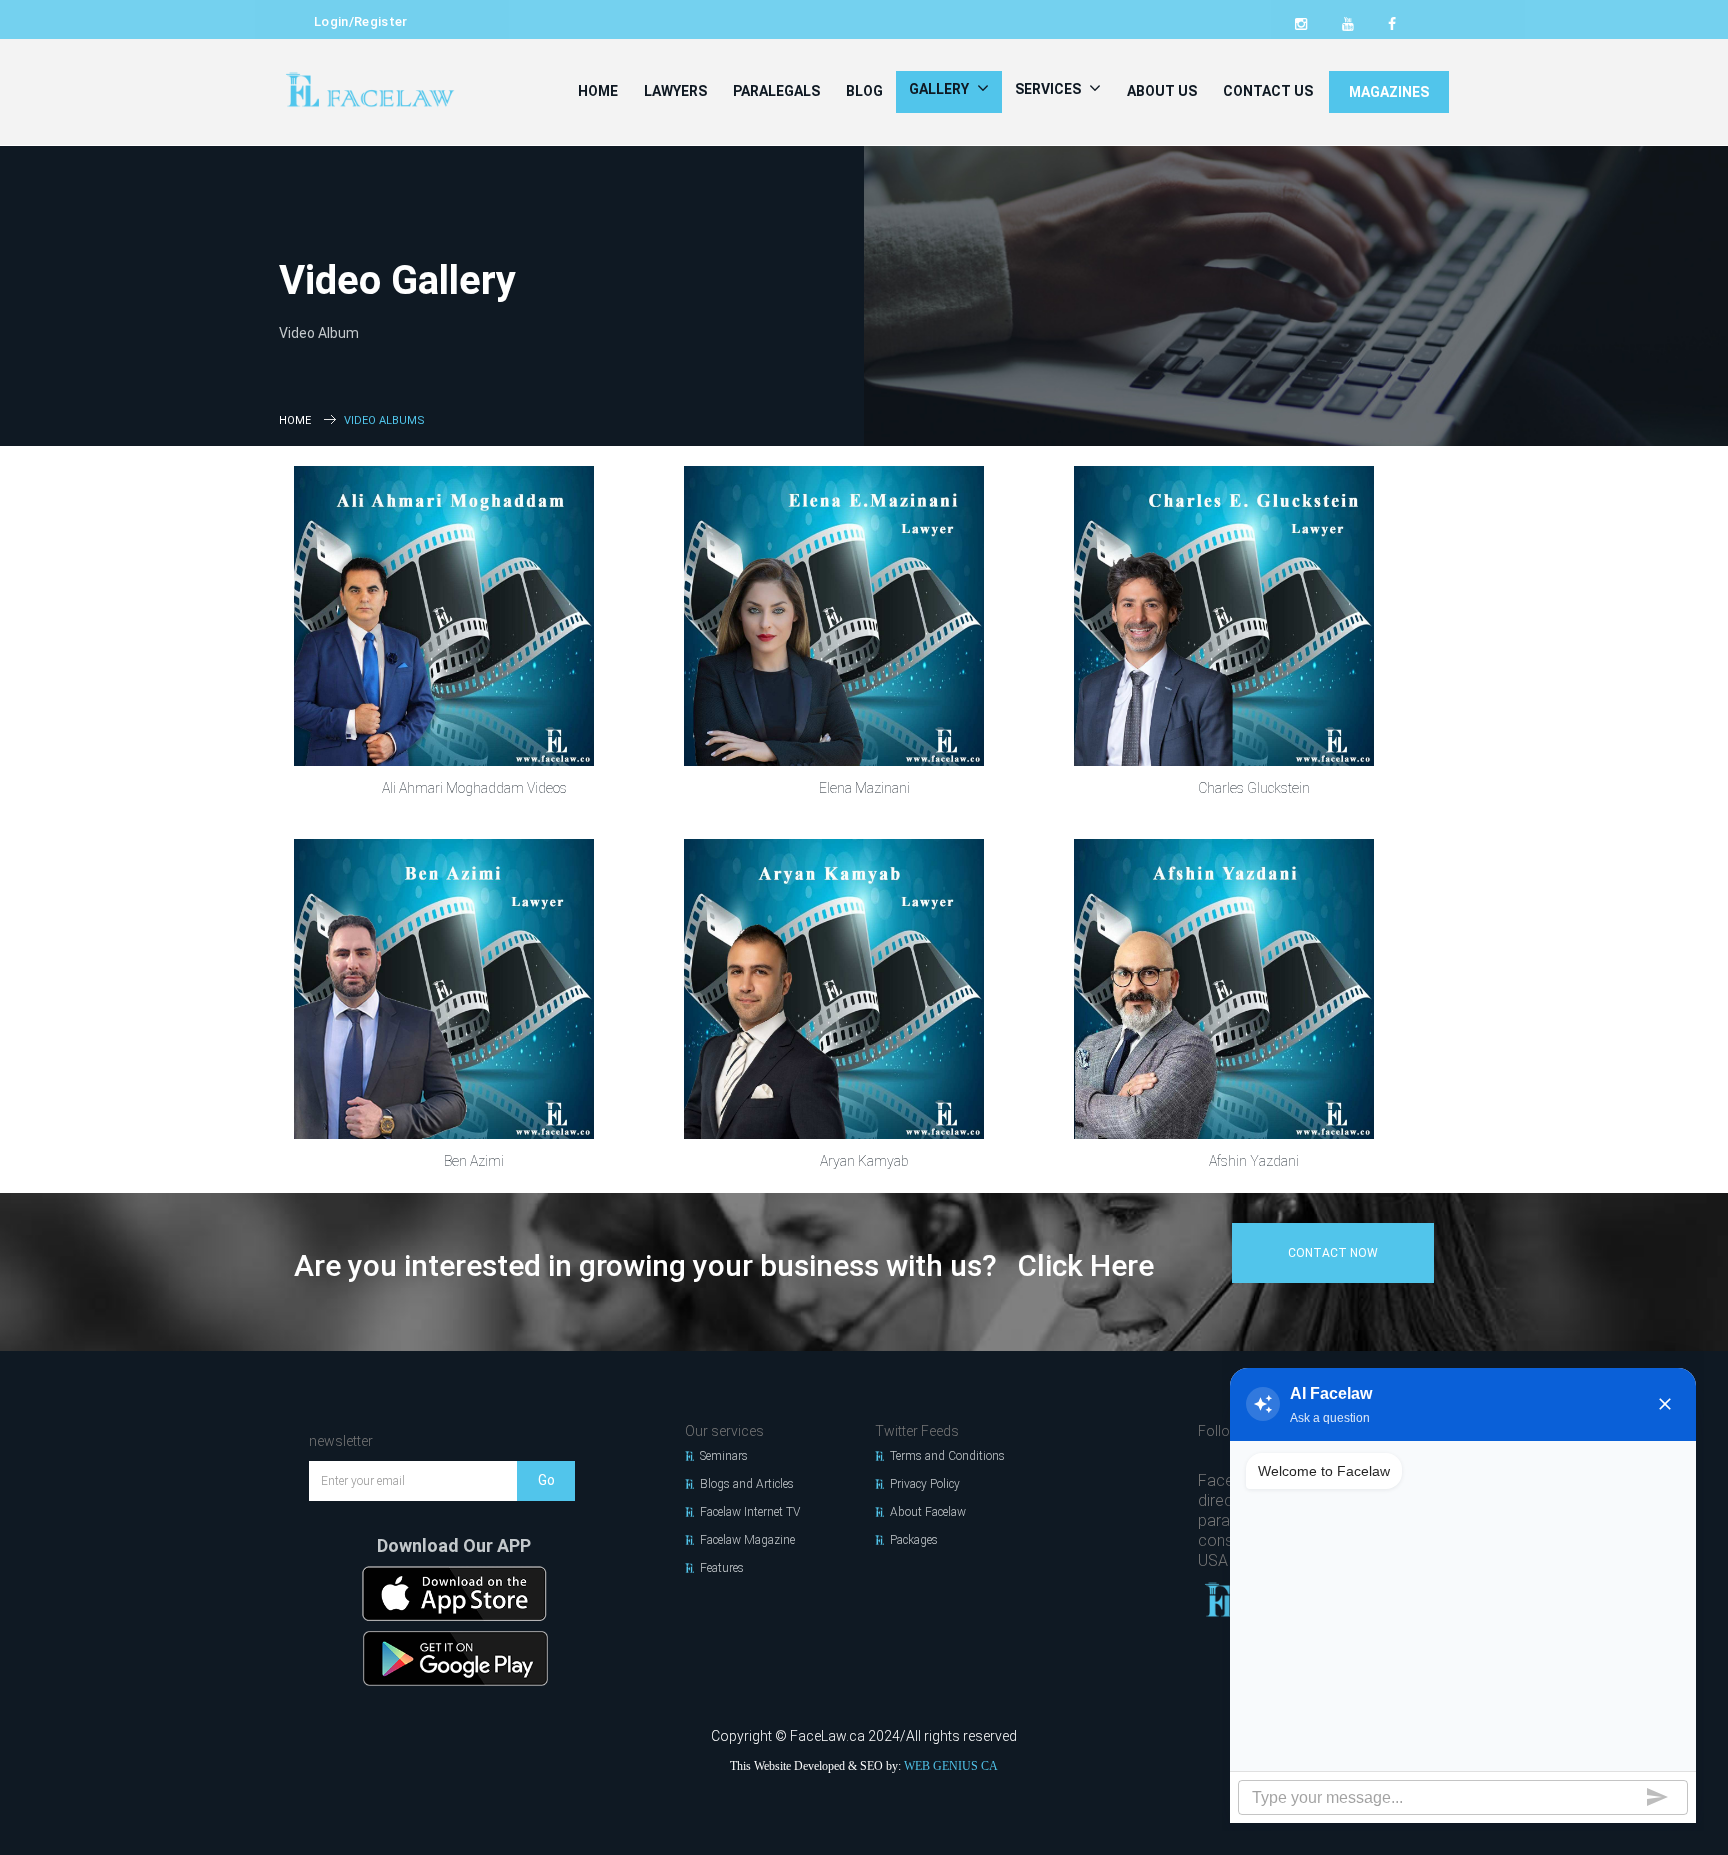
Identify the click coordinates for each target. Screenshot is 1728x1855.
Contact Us (1268, 91)
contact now (1333, 1253)
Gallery (940, 89)
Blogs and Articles (747, 1484)
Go (546, 1480)
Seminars (724, 1456)
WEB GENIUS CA (951, 1766)
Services (1049, 89)
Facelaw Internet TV (750, 1512)
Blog (864, 91)
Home (598, 91)
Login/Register (361, 21)
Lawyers (675, 91)
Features (722, 1568)
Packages (914, 1540)
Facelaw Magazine (747, 1540)
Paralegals (776, 91)
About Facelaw (928, 1512)
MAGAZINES (1389, 92)
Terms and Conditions (947, 1456)
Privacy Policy (925, 1484)
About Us (1162, 91)
